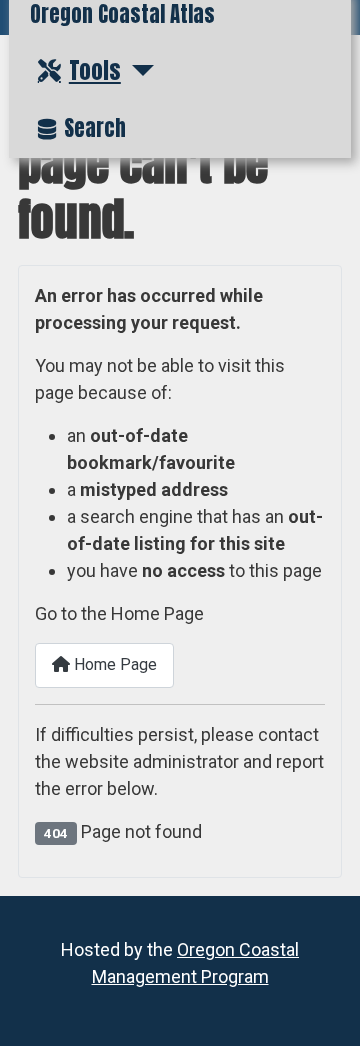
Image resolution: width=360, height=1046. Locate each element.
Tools (95, 70)
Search (95, 128)
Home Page (113, 664)
